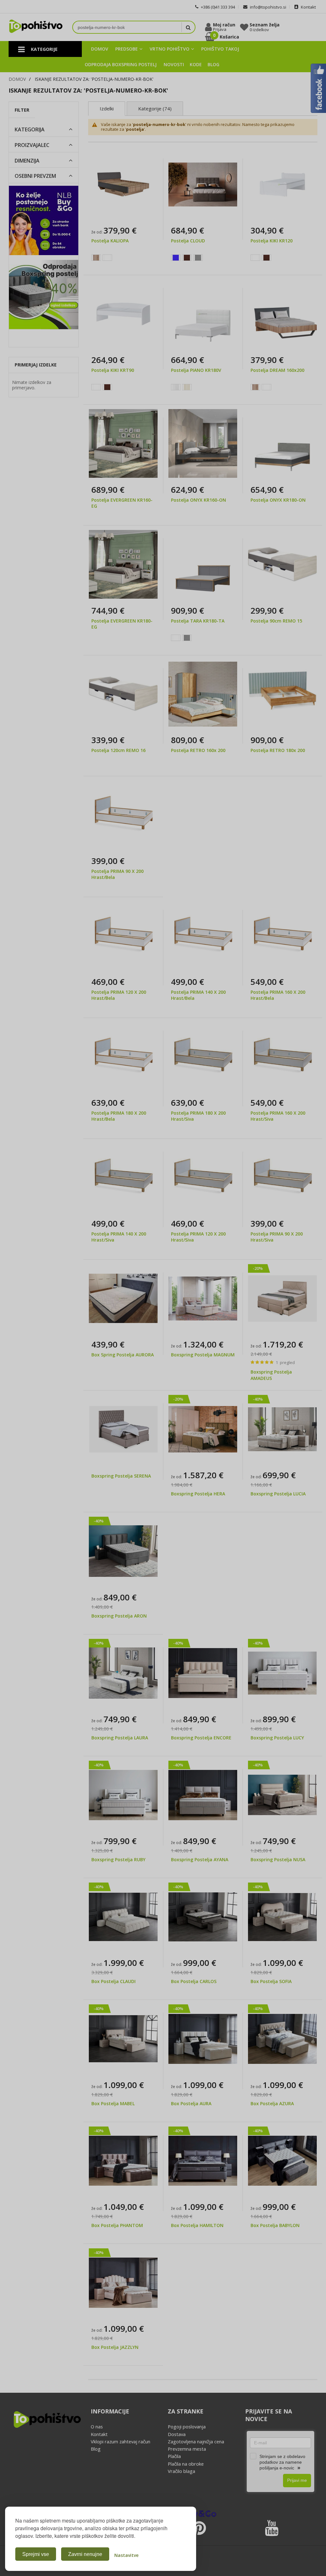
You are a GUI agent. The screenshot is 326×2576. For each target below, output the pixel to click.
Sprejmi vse (36, 2554)
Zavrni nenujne (85, 2554)
